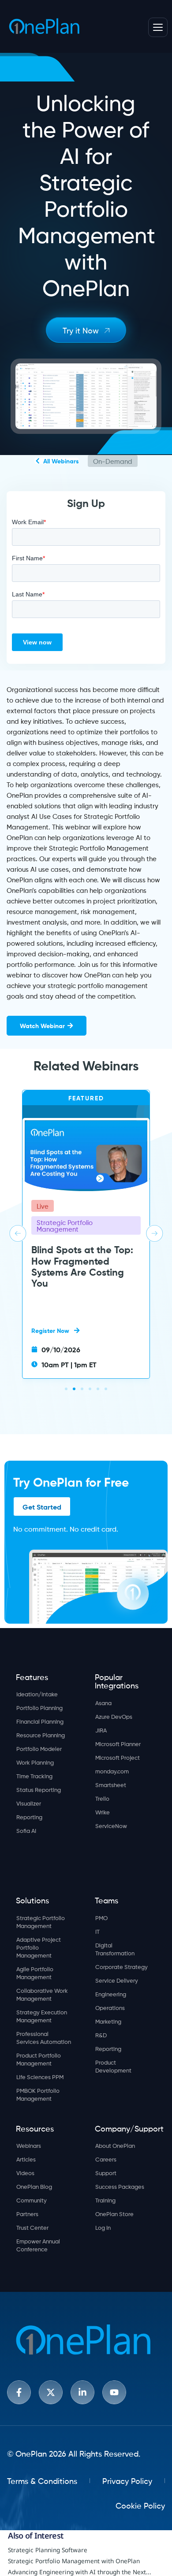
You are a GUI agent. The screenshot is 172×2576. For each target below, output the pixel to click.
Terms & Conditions (42, 2480)
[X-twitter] (51, 2392)
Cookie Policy (140, 2505)
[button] (18, 1233)
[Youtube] (114, 2392)
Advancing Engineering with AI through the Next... (80, 2572)
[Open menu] (158, 27)
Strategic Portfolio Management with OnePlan (74, 2561)
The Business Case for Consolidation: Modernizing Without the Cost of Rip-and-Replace (80, 1287)
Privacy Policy (127, 2480)
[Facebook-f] (19, 2392)
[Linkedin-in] (82, 2392)
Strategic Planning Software (48, 2550)
